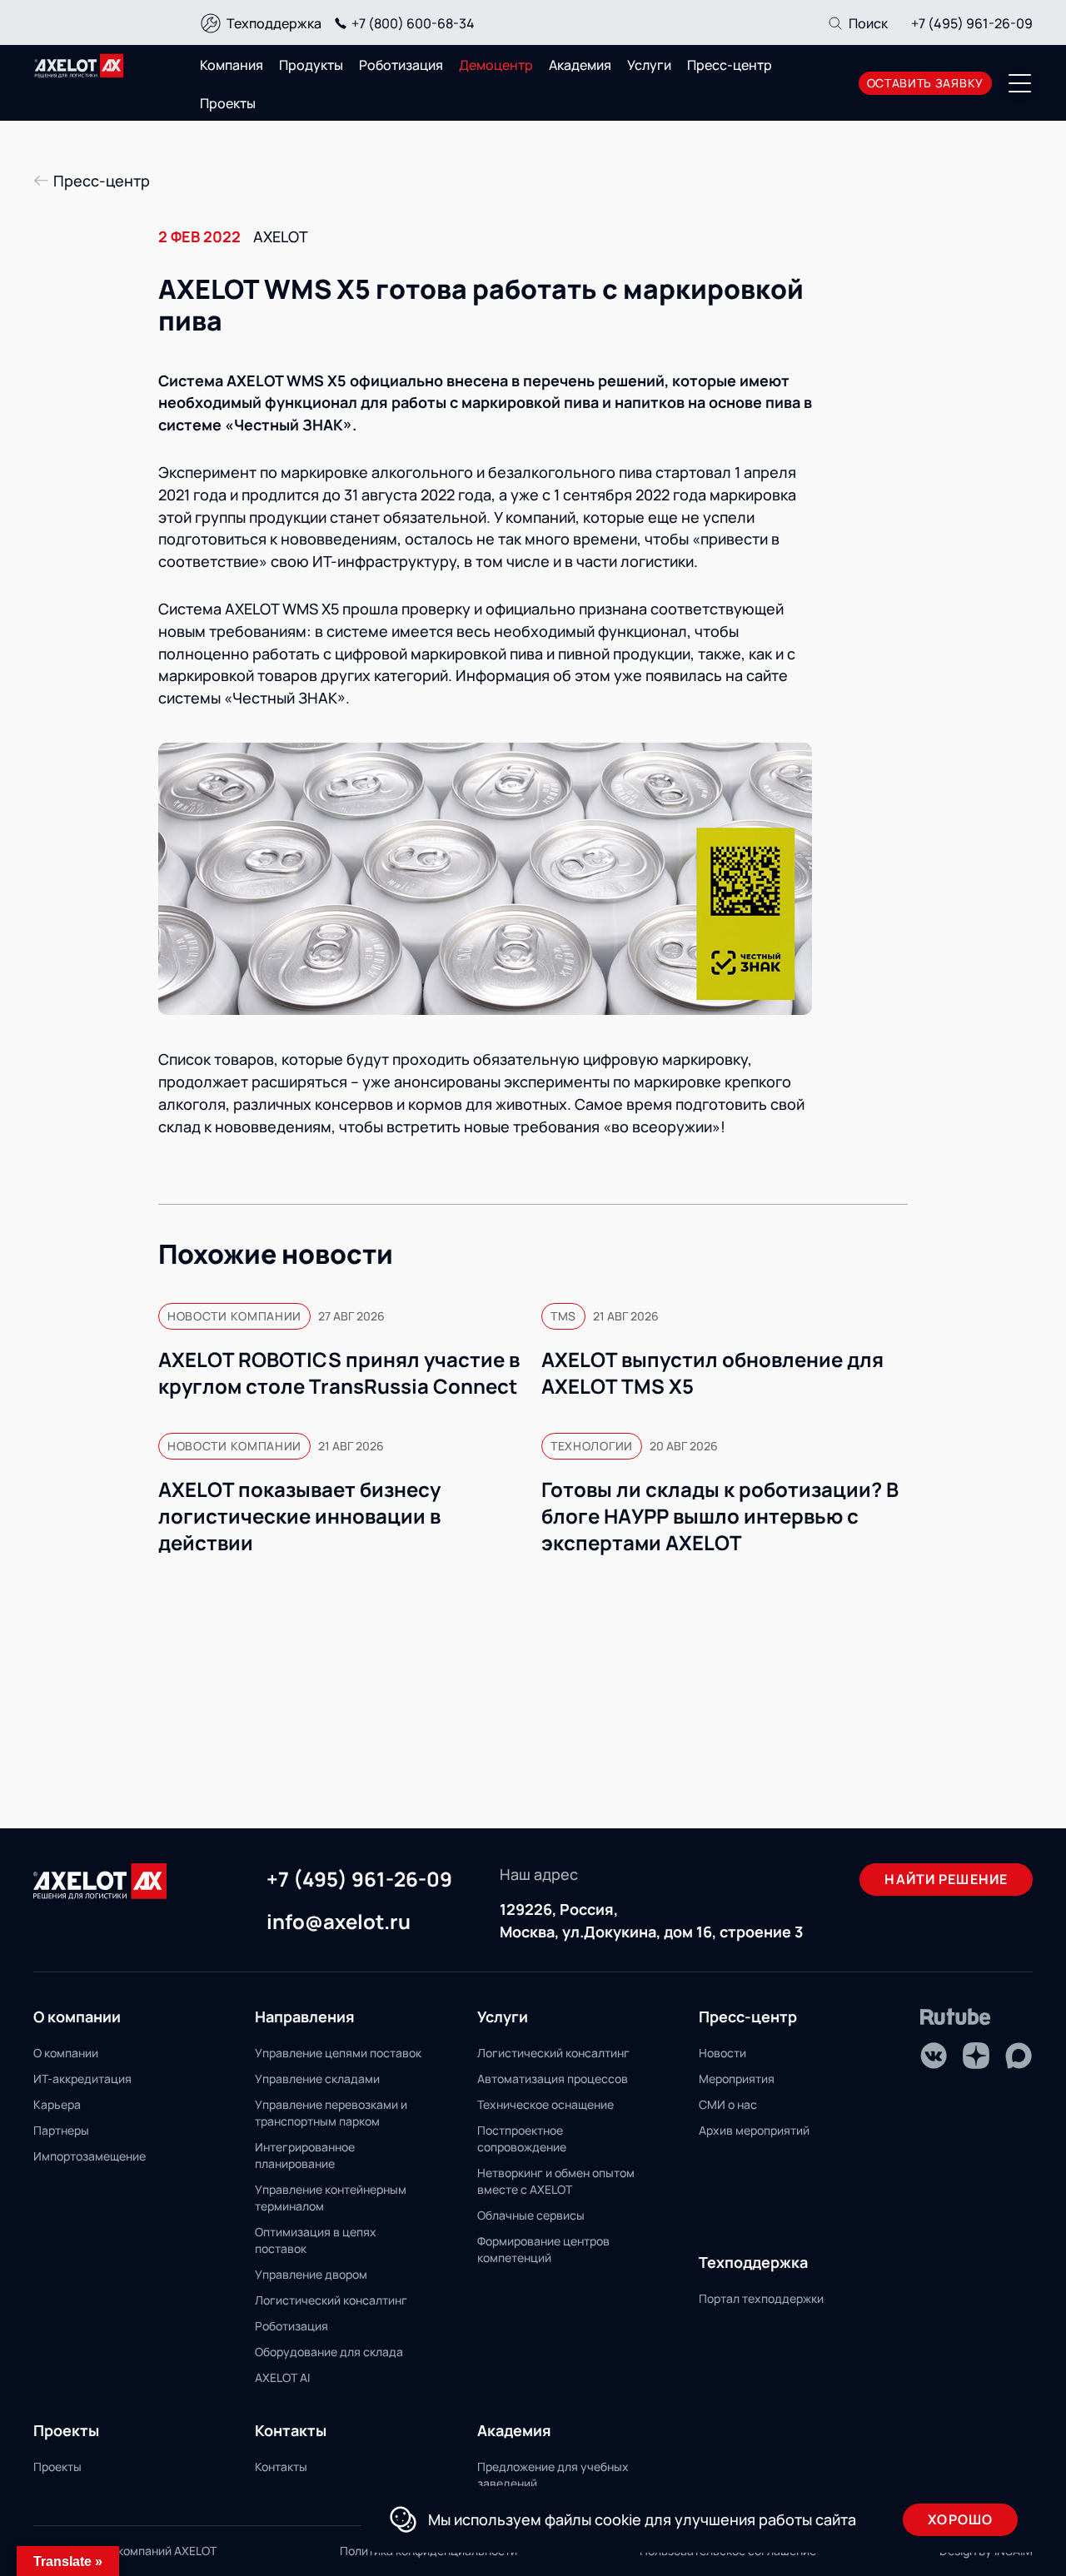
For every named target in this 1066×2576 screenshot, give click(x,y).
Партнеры (61, 2130)
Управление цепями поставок (338, 2053)
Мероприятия (737, 2079)
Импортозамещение (90, 2156)
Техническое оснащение (545, 2104)
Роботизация (401, 65)
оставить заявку (926, 83)
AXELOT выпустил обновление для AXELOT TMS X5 (712, 1373)
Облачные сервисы (531, 2215)
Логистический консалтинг (331, 2300)
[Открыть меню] (1020, 83)
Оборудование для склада (329, 2352)
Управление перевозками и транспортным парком (331, 2113)
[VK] (934, 2056)
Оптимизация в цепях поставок (316, 2240)
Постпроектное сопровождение (522, 2138)
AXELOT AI (282, 2377)
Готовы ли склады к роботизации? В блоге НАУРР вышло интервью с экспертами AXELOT (720, 1516)
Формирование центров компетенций (543, 2249)
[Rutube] (956, 2017)
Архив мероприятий (754, 2130)
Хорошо (960, 2519)
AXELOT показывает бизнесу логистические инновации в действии (299, 1516)
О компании (66, 2053)
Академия (580, 65)
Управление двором (311, 2274)
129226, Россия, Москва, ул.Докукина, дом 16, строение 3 (651, 1920)
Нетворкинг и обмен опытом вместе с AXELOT (556, 2181)
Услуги (649, 65)
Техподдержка (274, 23)
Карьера (57, 2104)
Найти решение (946, 1879)
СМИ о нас (728, 2104)
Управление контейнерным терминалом (331, 2198)
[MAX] (1019, 2056)
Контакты (281, 2467)
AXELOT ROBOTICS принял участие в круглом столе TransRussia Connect (339, 1373)
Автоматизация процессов (553, 2079)
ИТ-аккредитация (82, 2079)
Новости (722, 2053)
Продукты (311, 65)
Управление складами (317, 2079)
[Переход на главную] (79, 66)
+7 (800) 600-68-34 (413, 23)
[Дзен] (976, 2056)
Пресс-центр (730, 65)
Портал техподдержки (761, 2298)
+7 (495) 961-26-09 (972, 23)
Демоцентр (496, 65)
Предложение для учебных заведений (553, 2475)
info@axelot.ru (339, 1922)
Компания (232, 65)
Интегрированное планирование (305, 2155)
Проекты (228, 103)
